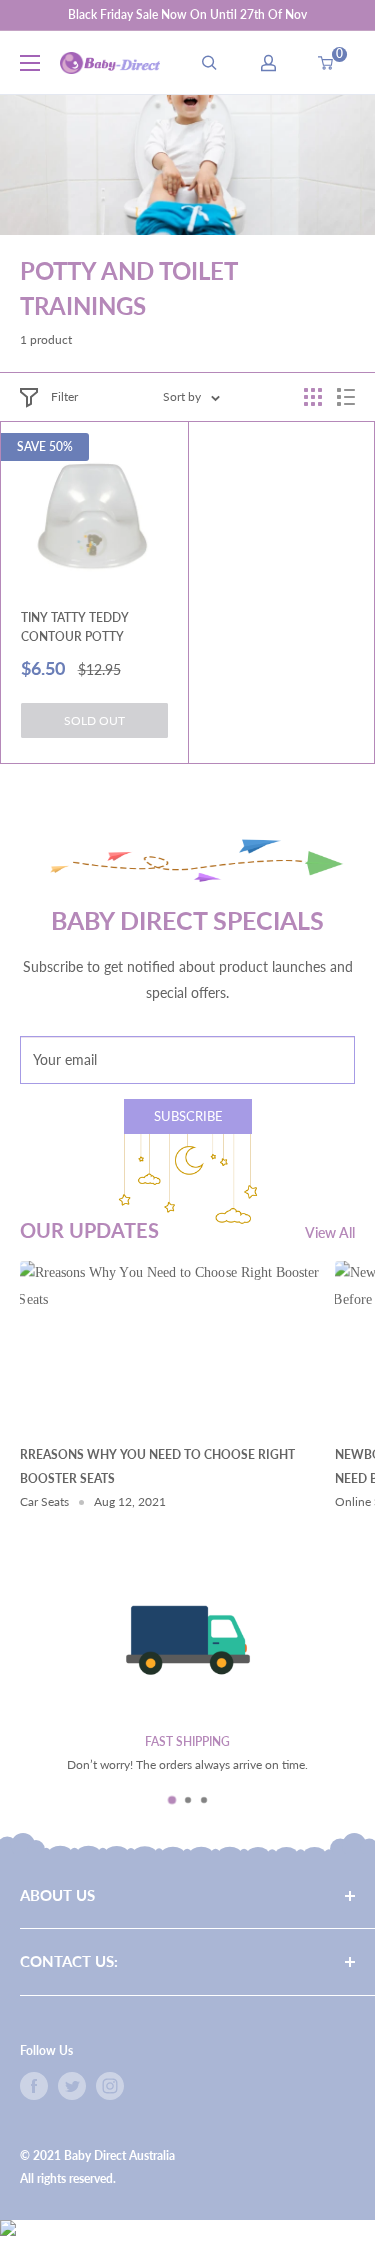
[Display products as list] (346, 397)
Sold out (94, 720)
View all (330, 1232)
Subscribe (188, 1116)
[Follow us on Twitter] (72, 2086)
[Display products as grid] (313, 397)
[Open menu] (30, 63)
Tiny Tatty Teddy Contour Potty (75, 627)
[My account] (268, 63)
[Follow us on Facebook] (34, 2086)
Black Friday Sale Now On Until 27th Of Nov (187, 14)
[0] (326, 63)
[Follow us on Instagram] (110, 2086)
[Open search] (209, 63)
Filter (64, 396)
